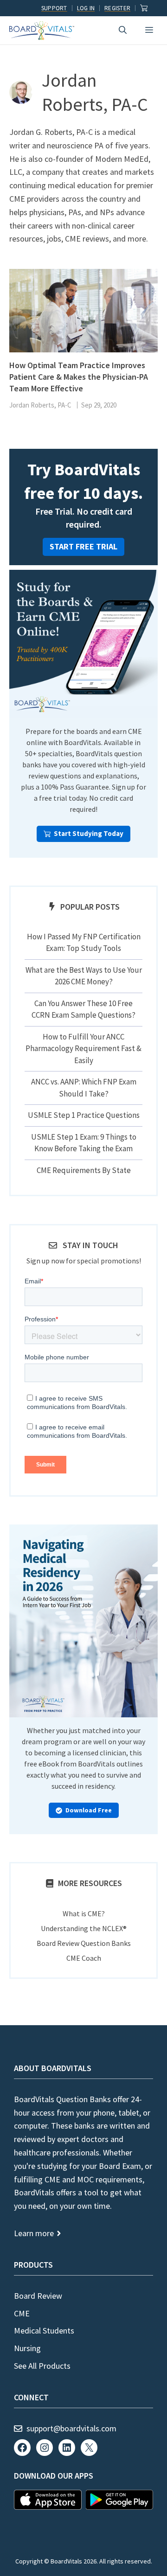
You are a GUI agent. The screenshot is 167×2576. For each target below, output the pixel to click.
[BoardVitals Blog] (42, 31)
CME (22, 2313)
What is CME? (84, 1913)
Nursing (27, 2348)
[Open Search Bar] (123, 30)
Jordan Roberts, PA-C (40, 405)
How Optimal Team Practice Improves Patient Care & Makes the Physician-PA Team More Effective (79, 377)
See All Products (42, 2366)
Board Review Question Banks (84, 1943)
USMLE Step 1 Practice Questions (84, 1115)
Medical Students (44, 2331)
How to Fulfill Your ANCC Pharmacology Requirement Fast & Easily (83, 1049)
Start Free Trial (83, 546)
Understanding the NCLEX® (84, 1928)
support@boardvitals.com (71, 2428)
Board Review (38, 2296)
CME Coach (84, 1958)
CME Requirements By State (84, 1170)
